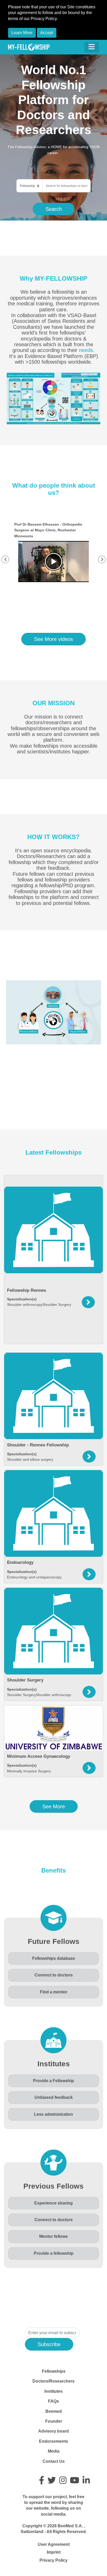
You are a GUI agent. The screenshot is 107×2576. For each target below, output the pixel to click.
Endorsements (53, 2441)
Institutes (53, 2391)
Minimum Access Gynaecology (39, 1756)
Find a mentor (54, 1992)
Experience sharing (53, 2203)
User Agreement (54, 2544)
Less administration (53, 2114)
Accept (47, 33)
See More (54, 1806)
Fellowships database (54, 1958)
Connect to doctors (54, 1975)
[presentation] (5, 559)
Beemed (54, 2411)
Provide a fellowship (54, 2253)
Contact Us (54, 2461)
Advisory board (53, 2431)
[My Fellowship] (29, 47)
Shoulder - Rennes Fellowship (38, 1445)
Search (54, 209)
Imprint (54, 2552)
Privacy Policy (53, 2560)
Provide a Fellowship (53, 2081)
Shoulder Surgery (25, 1680)
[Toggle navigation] (92, 47)
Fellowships (54, 2371)
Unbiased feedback (54, 2097)
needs (86, 350)
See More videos (53, 639)
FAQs (53, 2401)
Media (54, 2451)
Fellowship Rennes (26, 1290)
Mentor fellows (53, 2236)
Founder (54, 2421)
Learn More (22, 33)
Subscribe (49, 2344)
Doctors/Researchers (53, 2381)
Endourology (20, 1562)
